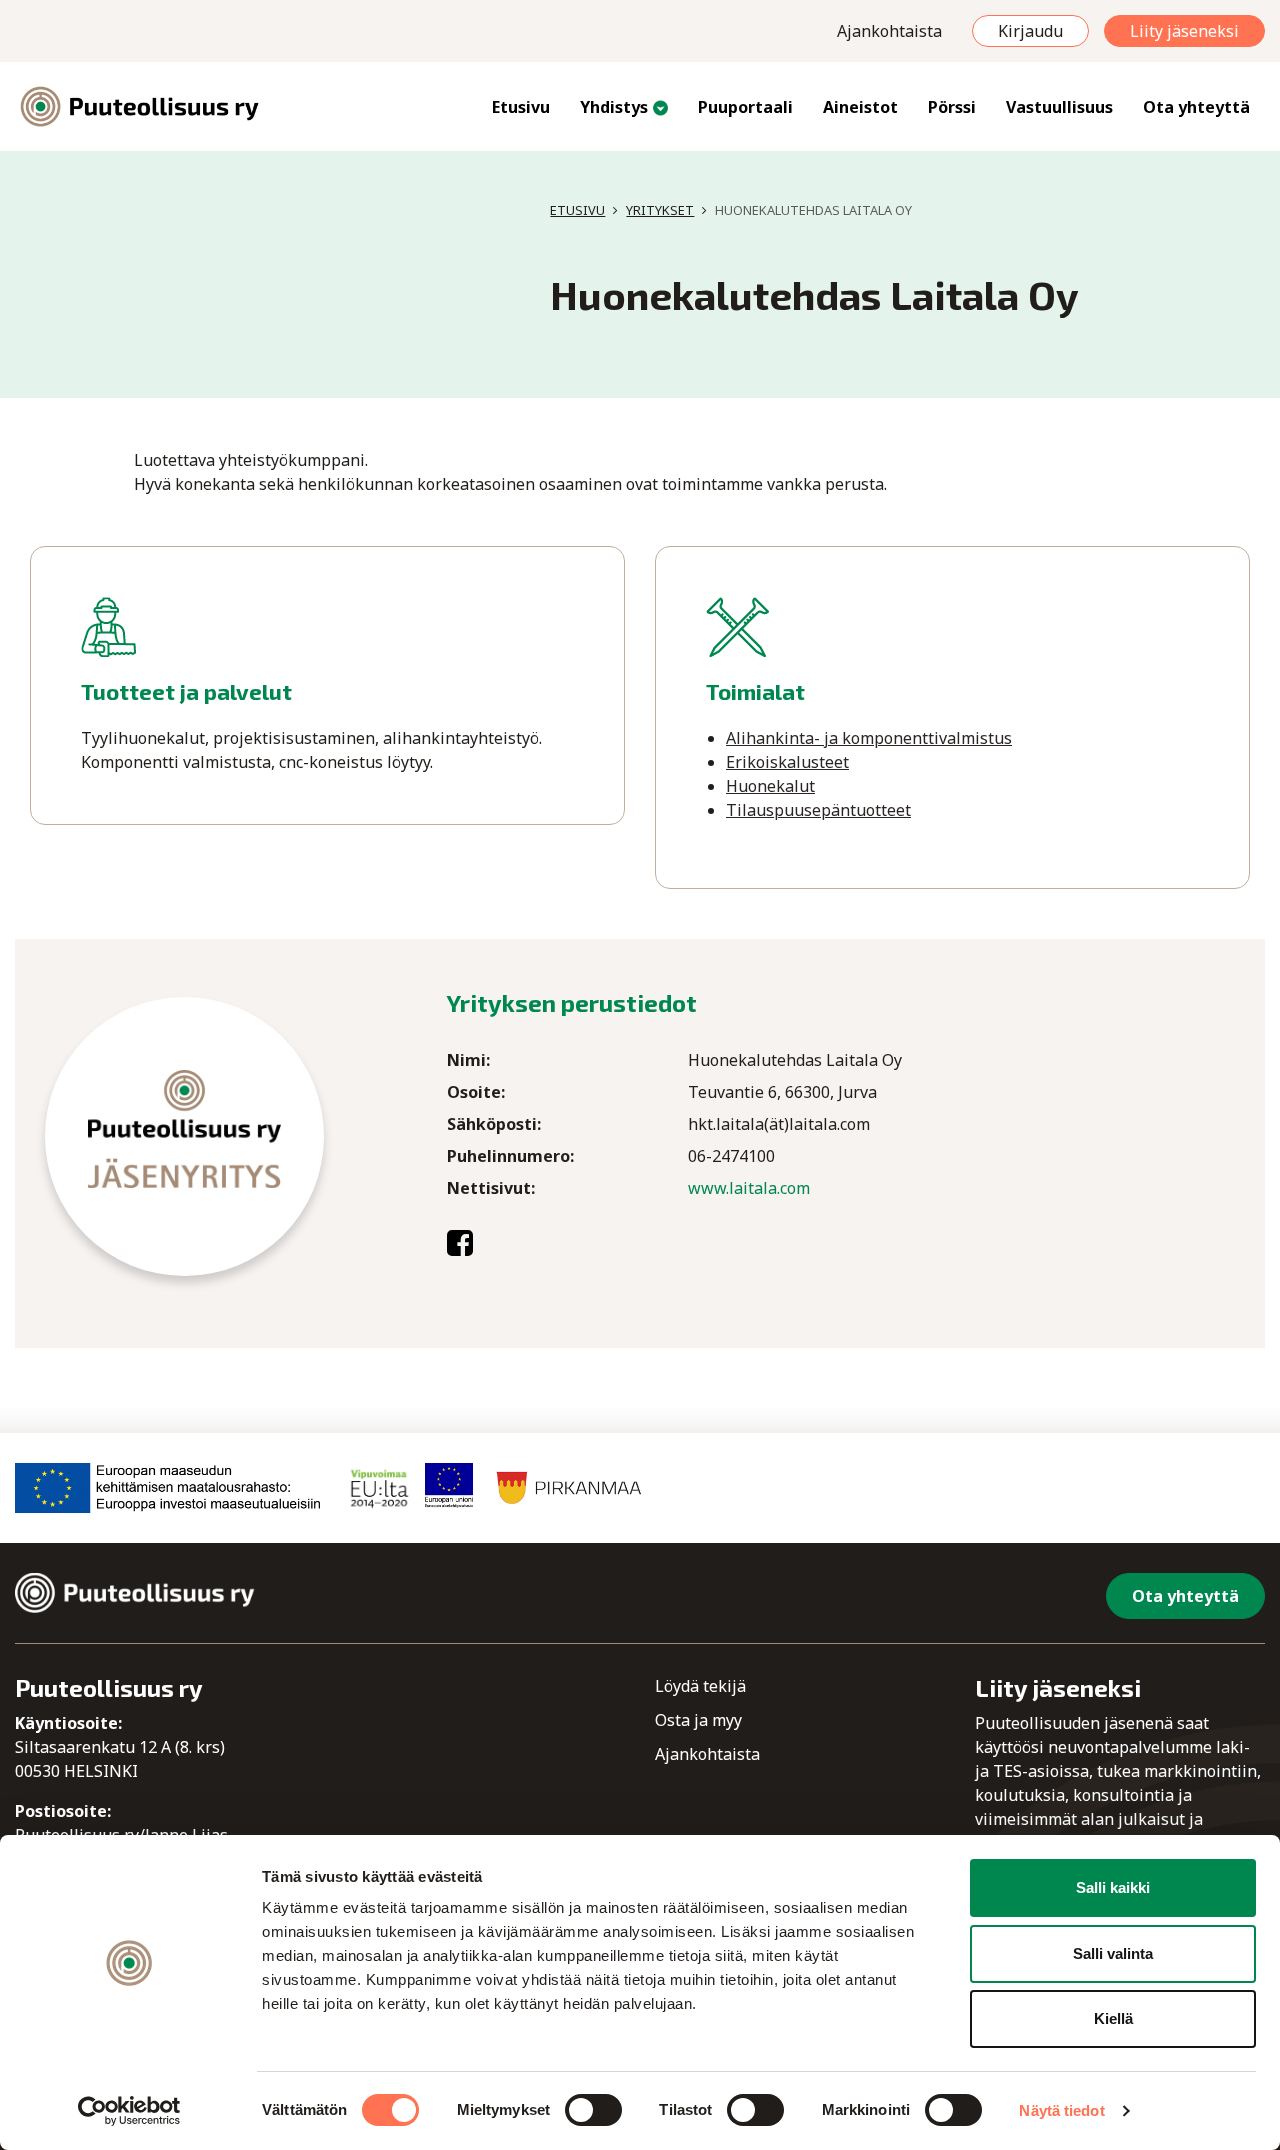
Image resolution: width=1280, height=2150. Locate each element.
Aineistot (860, 107)
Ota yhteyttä (1196, 107)
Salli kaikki (1113, 1887)
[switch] (593, 2110)
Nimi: (468, 1060)
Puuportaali (745, 107)
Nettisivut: (491, 1188)
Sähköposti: (494, 1124)
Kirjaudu (1030, 31)
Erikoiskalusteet (787, 762)
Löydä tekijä (700, 1686)
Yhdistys (614, 107)
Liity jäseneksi (1184, 31)
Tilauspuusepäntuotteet (818, 810)
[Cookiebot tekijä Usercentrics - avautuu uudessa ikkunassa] (129, 2111)
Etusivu (521, 107)
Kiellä (1113, 2018)
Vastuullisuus (1059, 107)
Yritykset (660, 210)
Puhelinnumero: (510, 1156)
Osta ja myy (698, 1720)
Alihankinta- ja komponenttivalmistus (869, 738)
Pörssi (952, 107)
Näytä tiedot (1061, 2110)
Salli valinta (1113, 1953)
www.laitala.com (749, 1188)
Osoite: (476, 1092)
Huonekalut (770, 786)
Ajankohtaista (889, 31)
